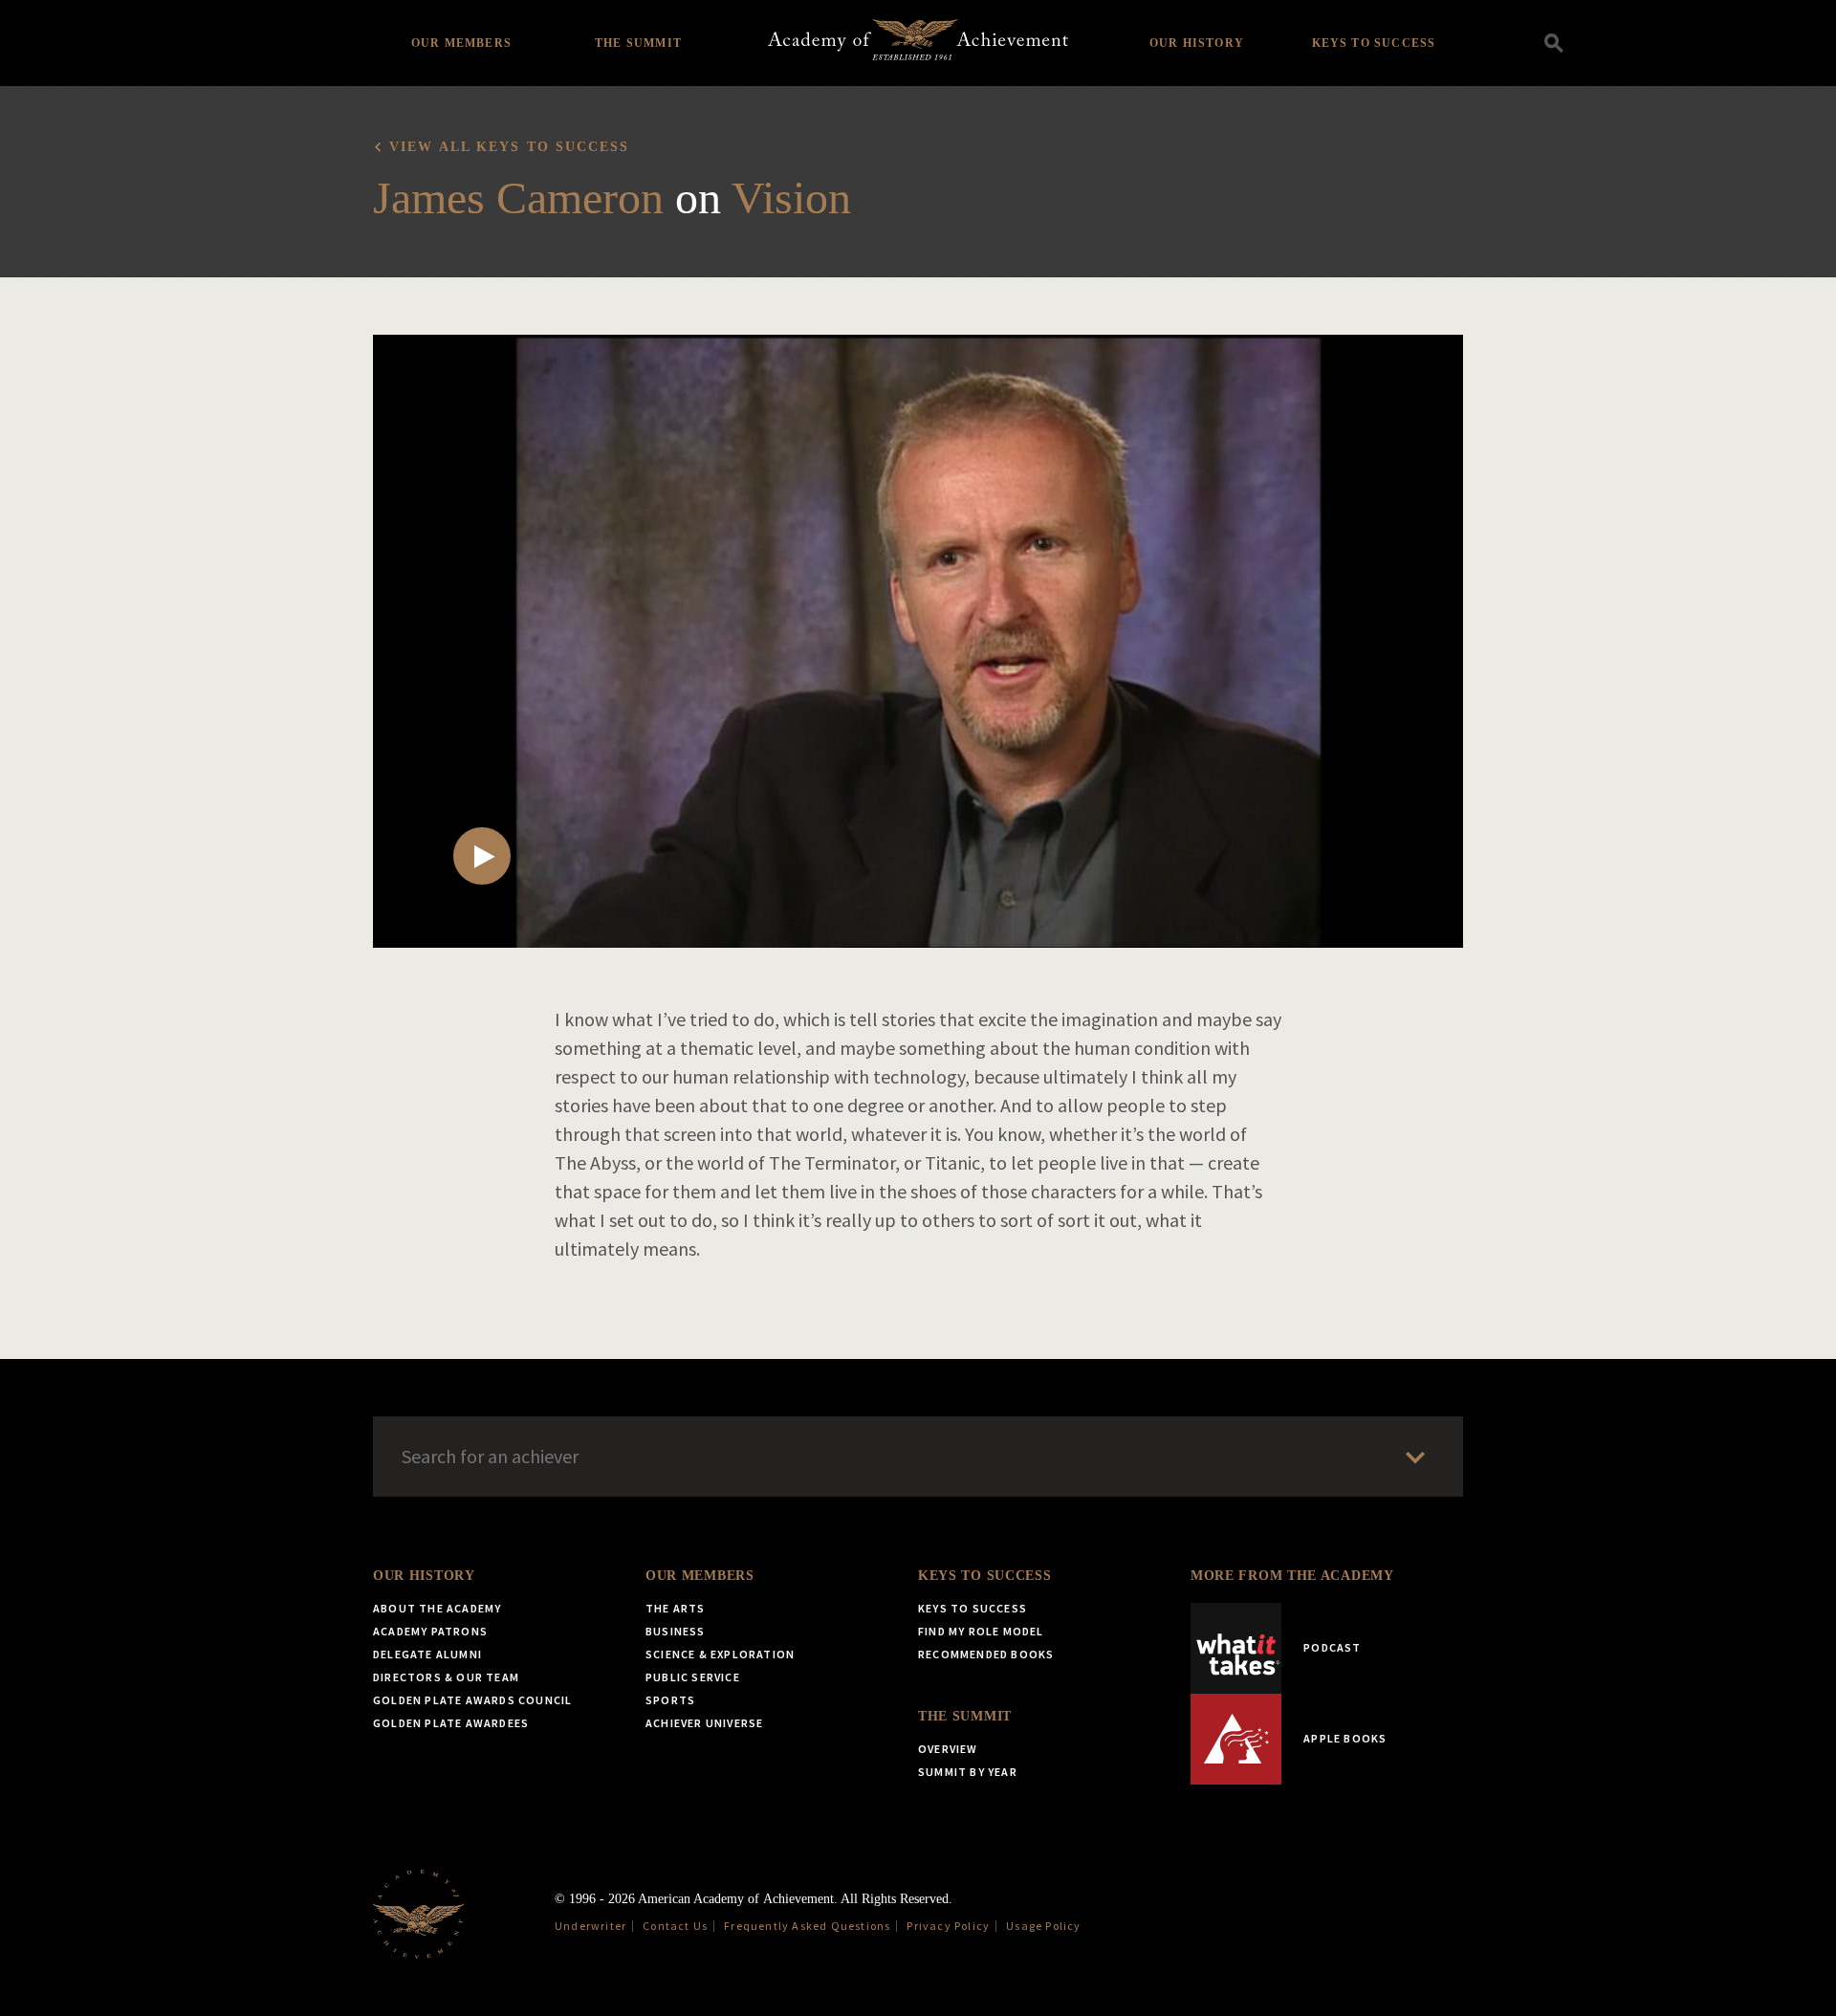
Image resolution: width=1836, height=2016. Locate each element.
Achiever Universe (704, 1723)
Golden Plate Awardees (451, 1723)
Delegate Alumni (427, 1654)
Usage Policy (1043, 1926)
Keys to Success (1374, 43)
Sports (670, 1700)
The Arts (676, 1608)
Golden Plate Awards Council (472, 1700)
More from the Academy (1292, 1576)
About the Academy (437, 1608)
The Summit (638, 43)
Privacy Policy (948, 1926)
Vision (791, 197)
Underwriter (590, 1926)
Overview (948, 1749)
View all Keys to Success (509, 147)
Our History (1197, 43)
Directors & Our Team (446, 1677)
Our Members (461, 43)
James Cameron (518, 197)
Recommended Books (986, 1654)
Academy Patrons (430, 1631)
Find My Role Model (981, 1631)
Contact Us (675, 1926)
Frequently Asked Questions (807, 1926)
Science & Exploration (720, 1654)
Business (676, 1631)
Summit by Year (968, 1772)
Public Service (693, 1677)
